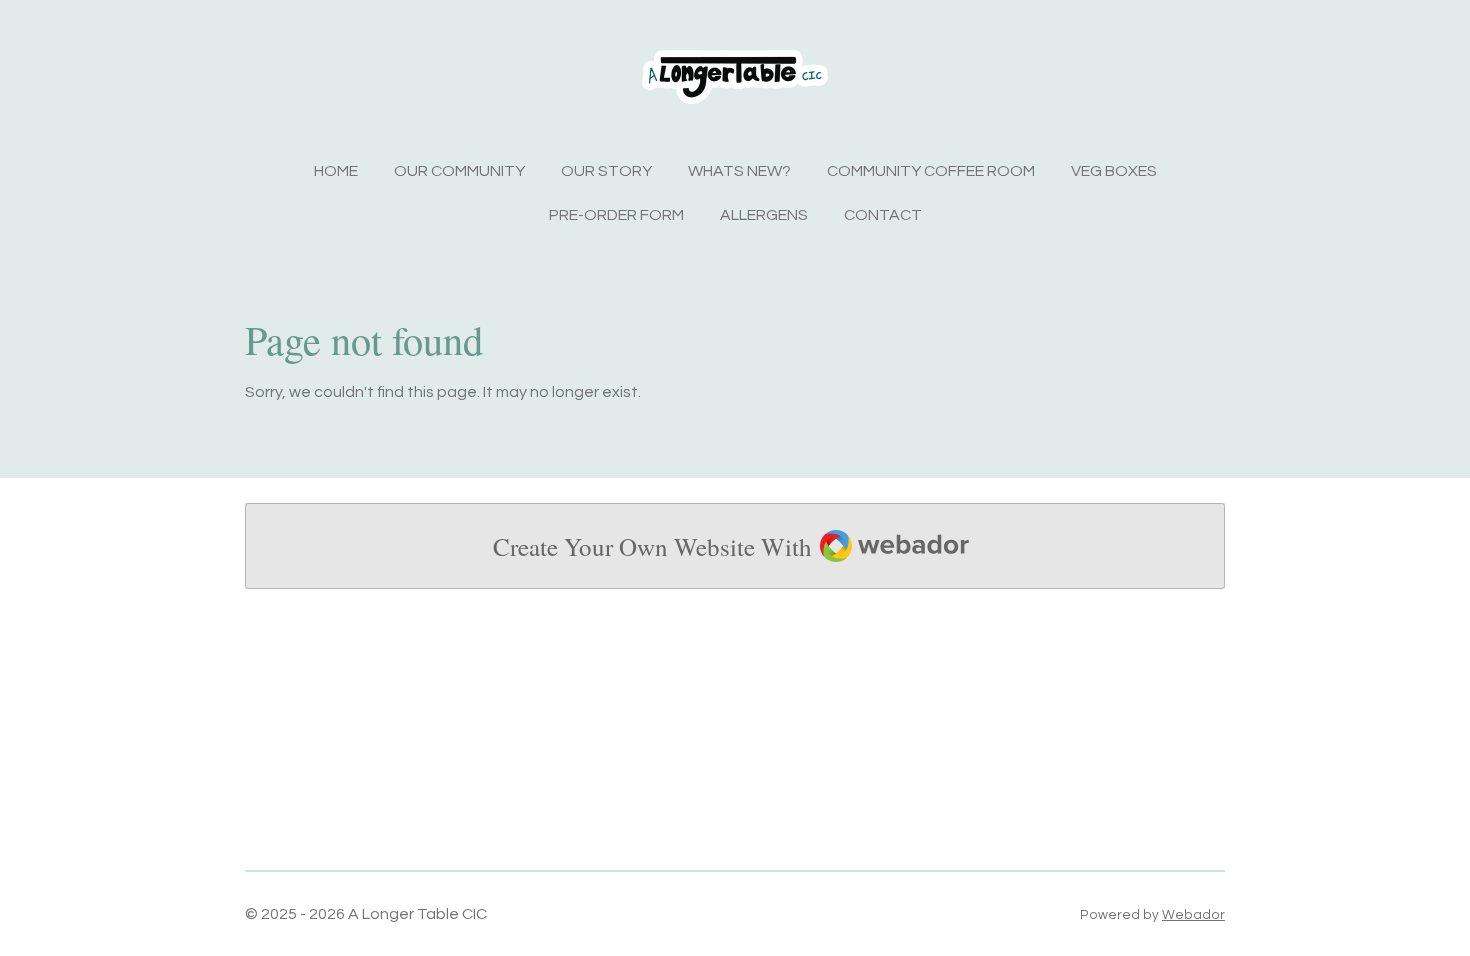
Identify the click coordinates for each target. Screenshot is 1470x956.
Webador (1193, 915)
